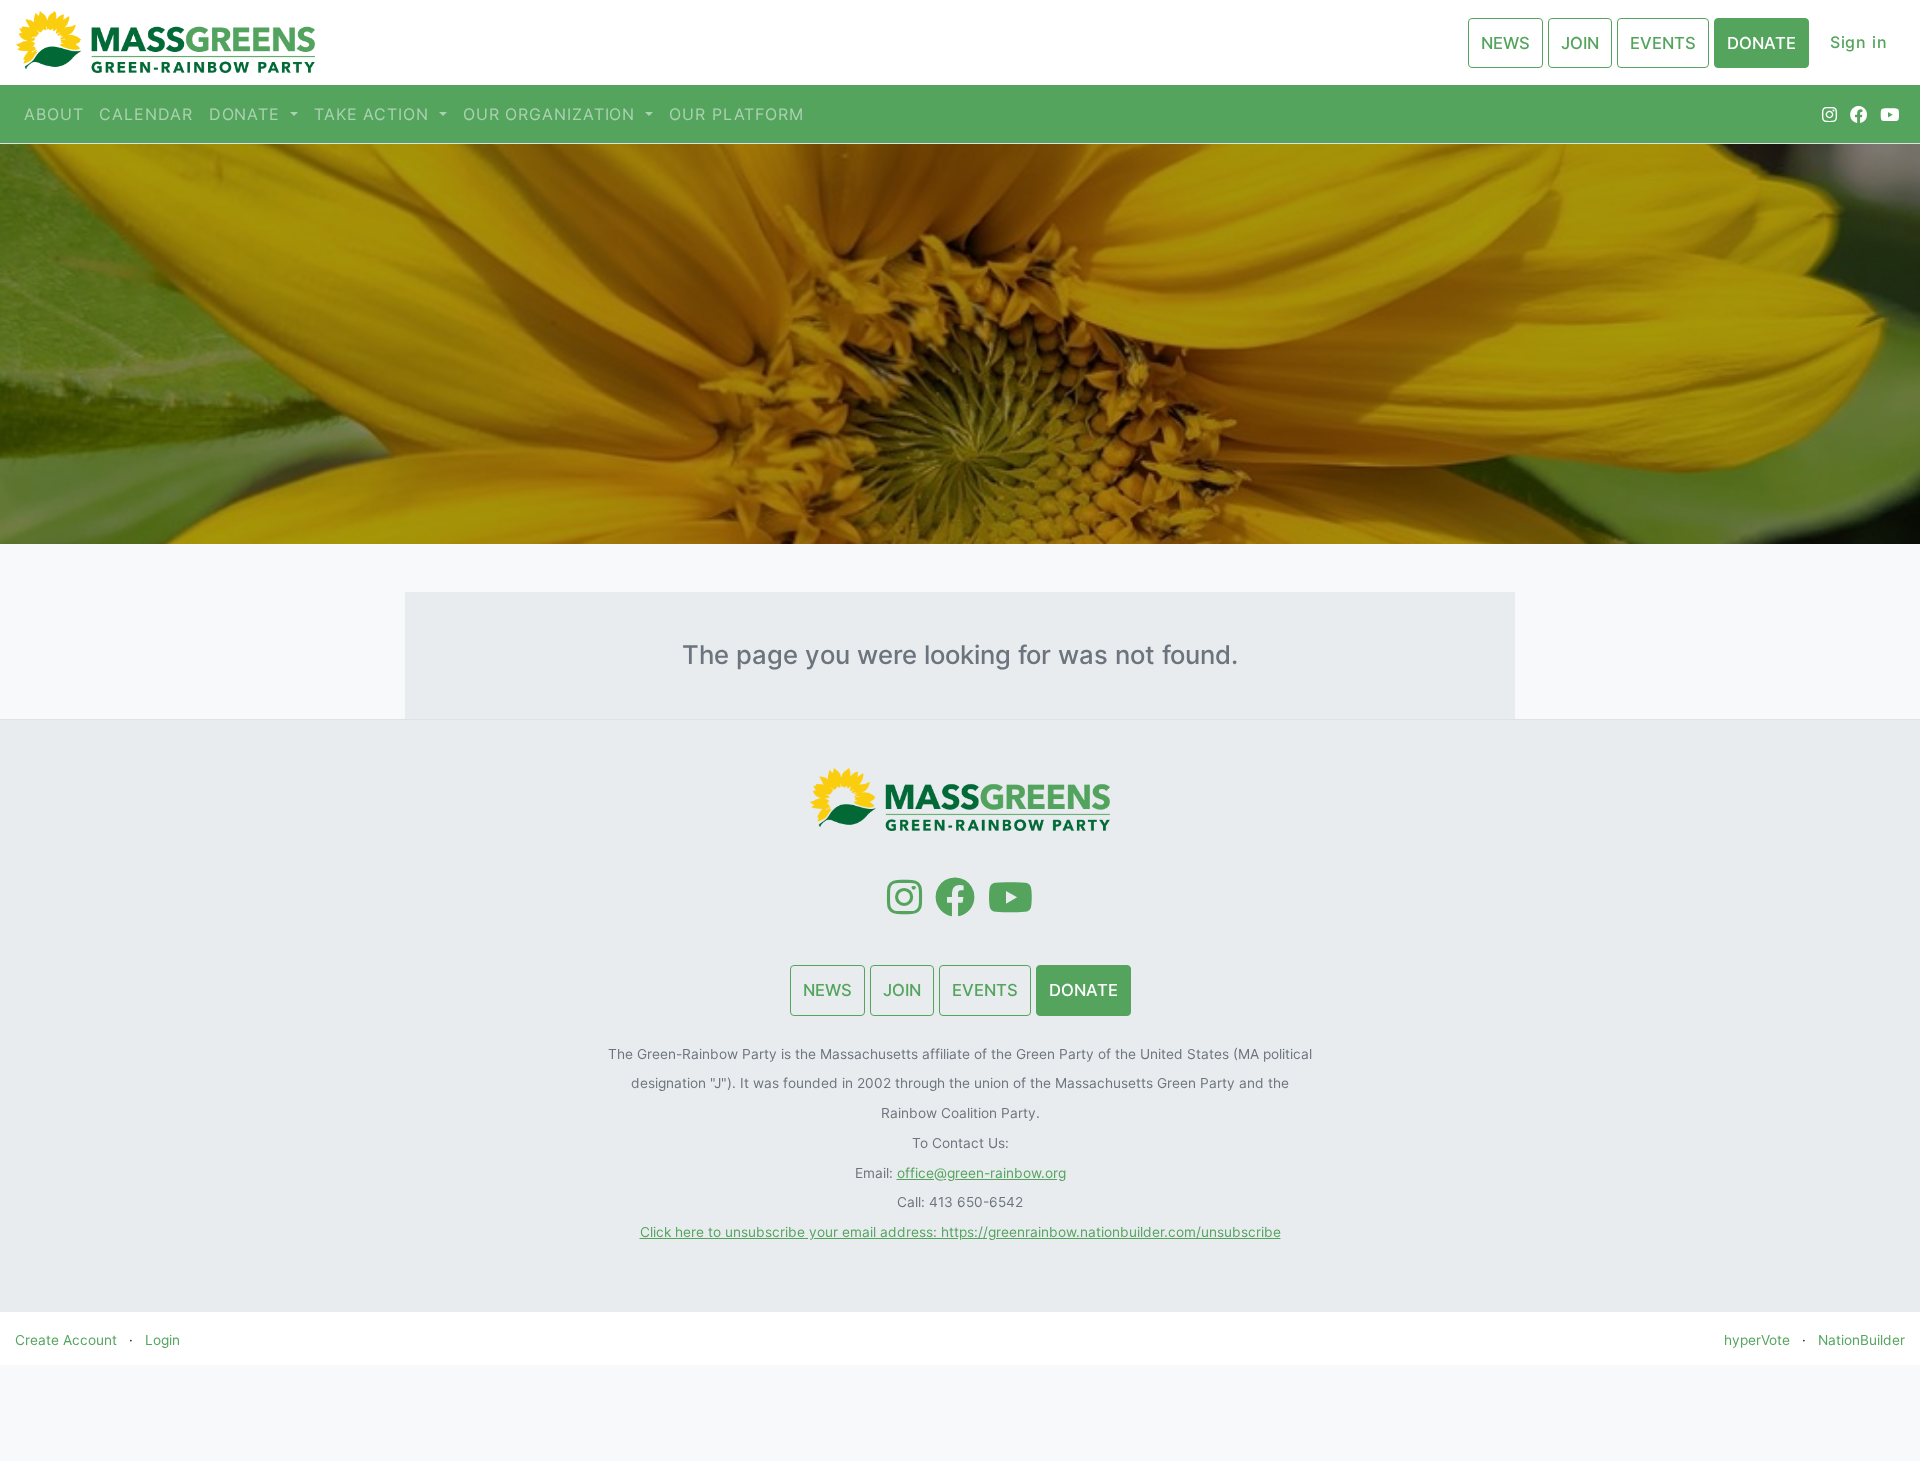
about (53, 114)
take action (374, 114)
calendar (145, 114)
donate (247, 114)
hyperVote (1757, 1340)
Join (1580, 43)
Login (162, 1340)
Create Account (66, 1340)
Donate (1761, 43)
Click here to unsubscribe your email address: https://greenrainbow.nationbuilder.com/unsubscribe (960, 1232)
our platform (736, 114)
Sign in (1859, 42)
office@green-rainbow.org (981, 1173)
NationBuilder (1861, 1340)
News (1505, 43)
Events (1663, 43)
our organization (552, 114)
